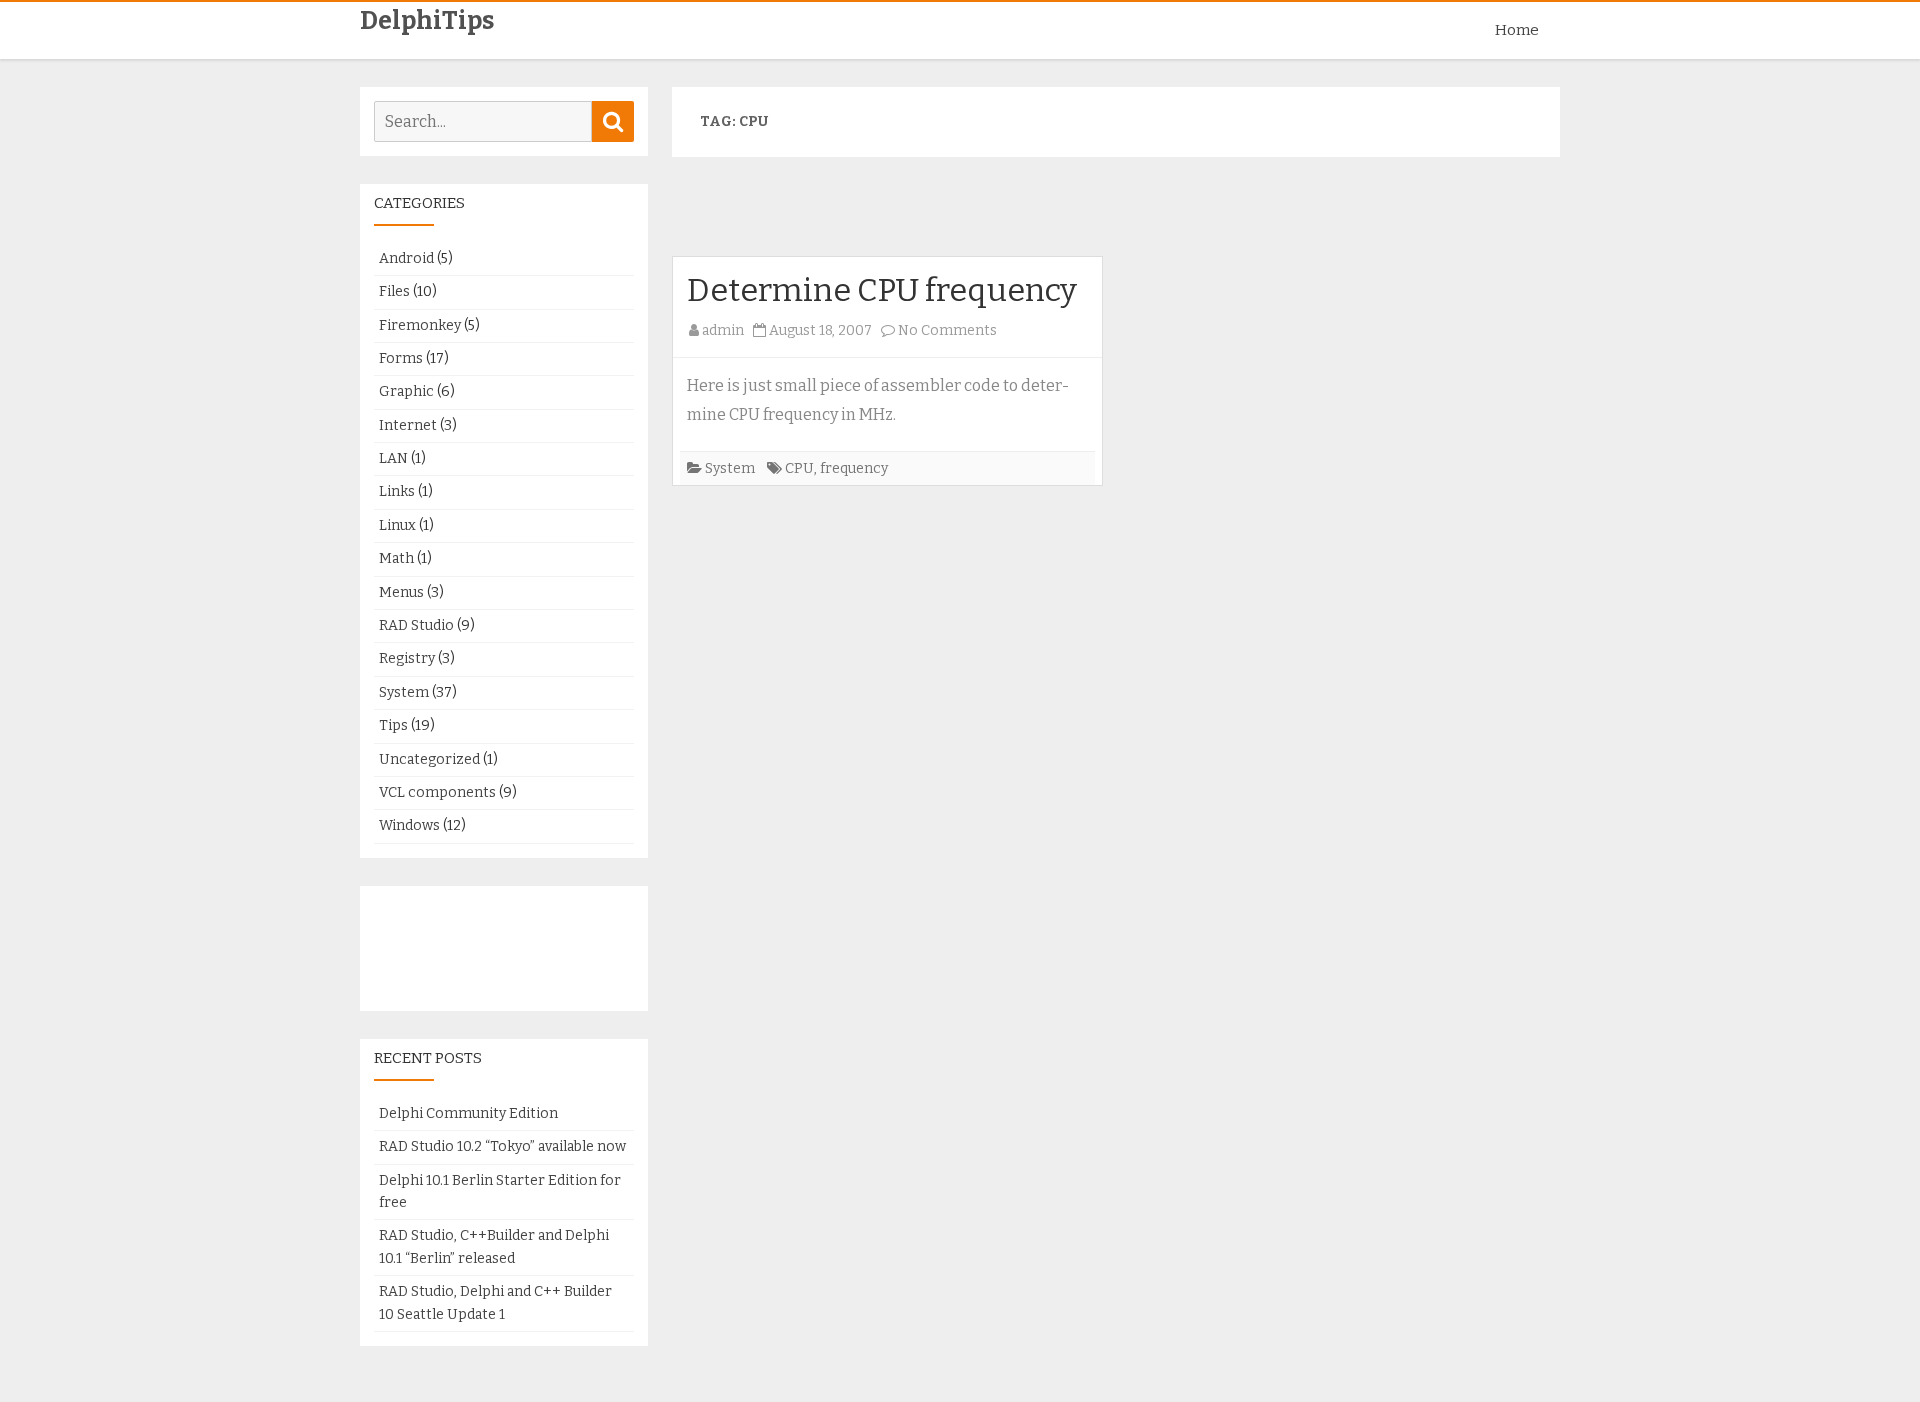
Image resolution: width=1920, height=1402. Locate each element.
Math (396, 558)
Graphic (406, 391)
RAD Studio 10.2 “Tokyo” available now (502, 1146)
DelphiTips (427, 21)
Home (1517, 30)
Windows (409, 825)
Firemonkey (420, 325)
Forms (401, 358)
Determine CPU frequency (882, 290)
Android (406, 258)
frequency (854, 468)
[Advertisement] (1116, 215)
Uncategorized (429, 759)
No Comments (947, 330)
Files (394, 291)
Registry (407, 658)
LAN (393, 458)
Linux (397, 525)
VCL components (437, 792)
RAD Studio (416, 625)
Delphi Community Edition (468, 1113)
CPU (799, 468)
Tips (393, 725)
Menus (401, 592)
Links (397, 491)
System (730, 468)
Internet (408, 425)
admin (723, 330)
